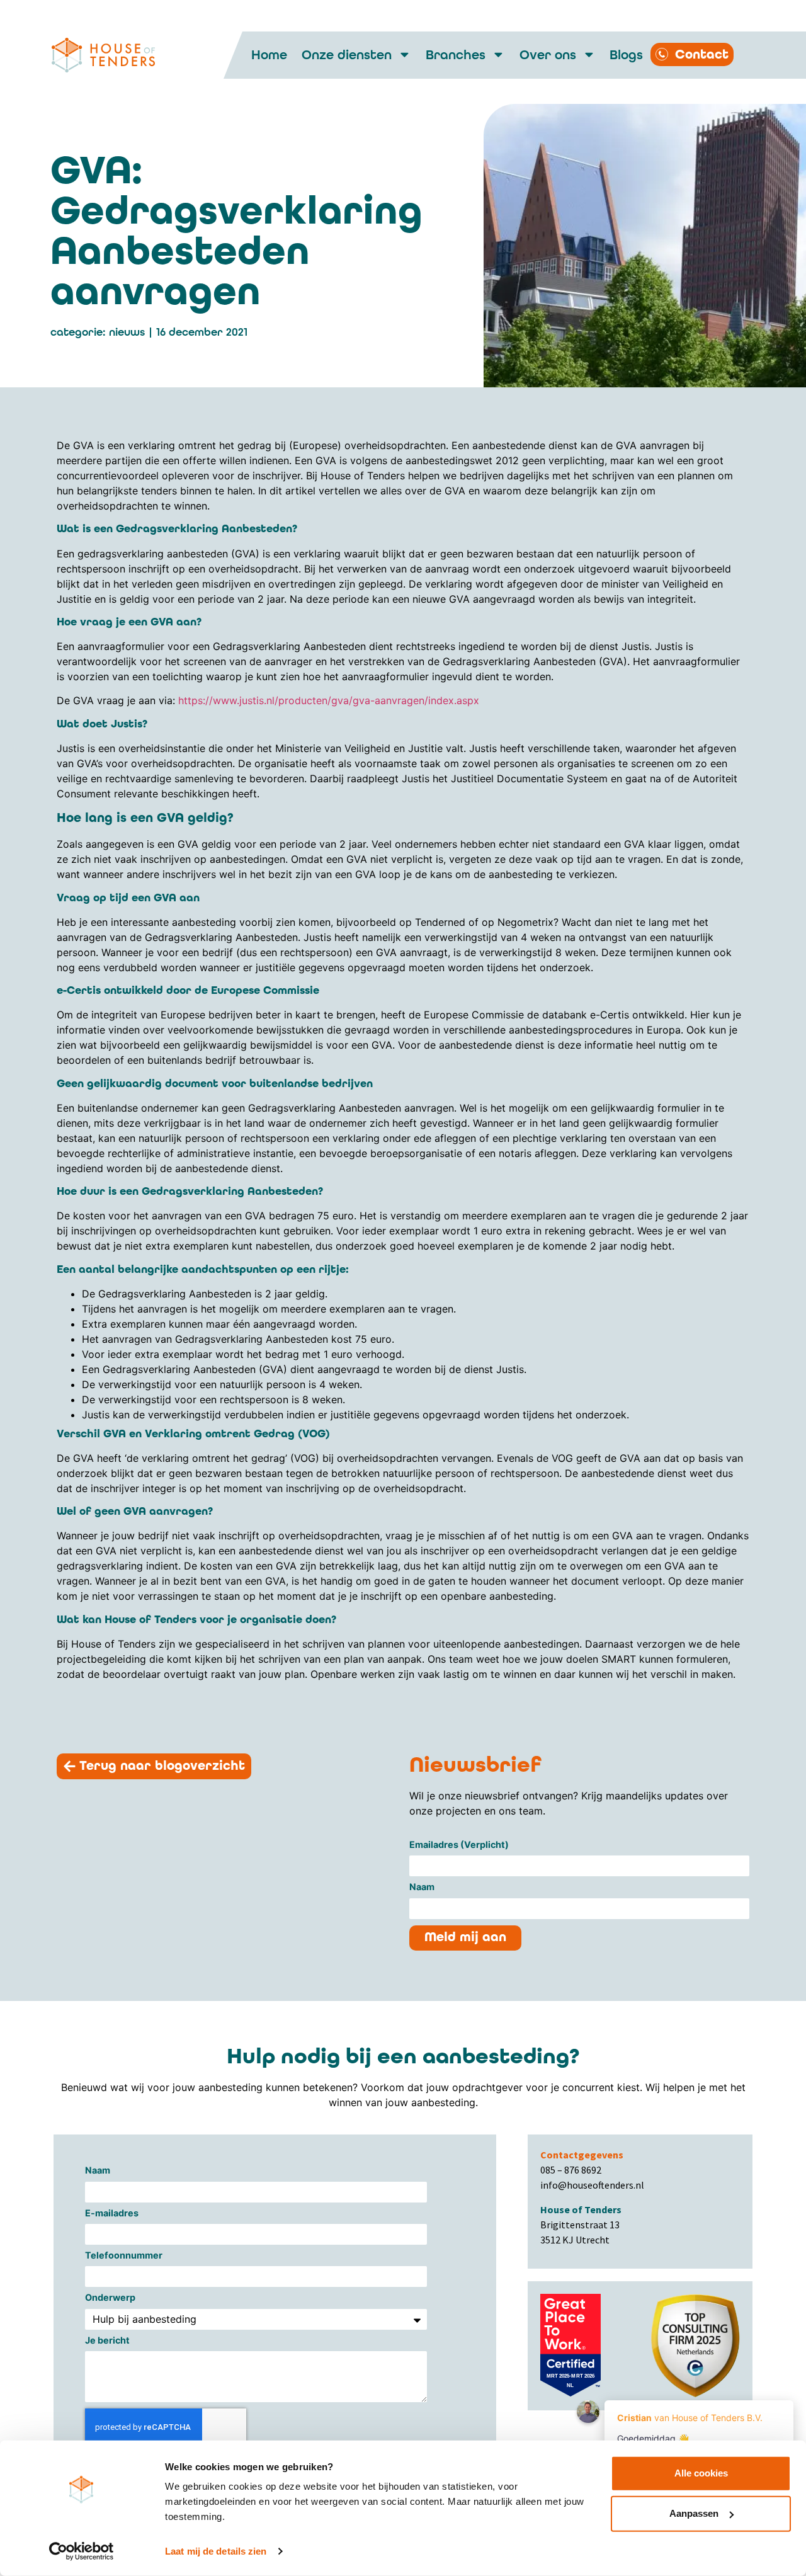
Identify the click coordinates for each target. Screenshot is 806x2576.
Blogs (626, 55)
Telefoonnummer (124, 2256)
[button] (154, 1766)
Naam (422, 1887)
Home (269, 55)
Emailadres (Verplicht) (459, 1845)
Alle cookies (701, 2473)
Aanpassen (694, 2513)
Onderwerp (110, 2298)
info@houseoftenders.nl (592, 2185)
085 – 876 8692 (571, 2170)
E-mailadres (112, 2214)
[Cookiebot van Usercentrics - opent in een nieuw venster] (82, 2551)
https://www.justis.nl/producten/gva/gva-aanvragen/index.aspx (330, 700)
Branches (456, 55)
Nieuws (127, 332)
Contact (702, 54)
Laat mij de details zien (216, 2551)
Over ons (548, 55)
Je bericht (107, 2341)
